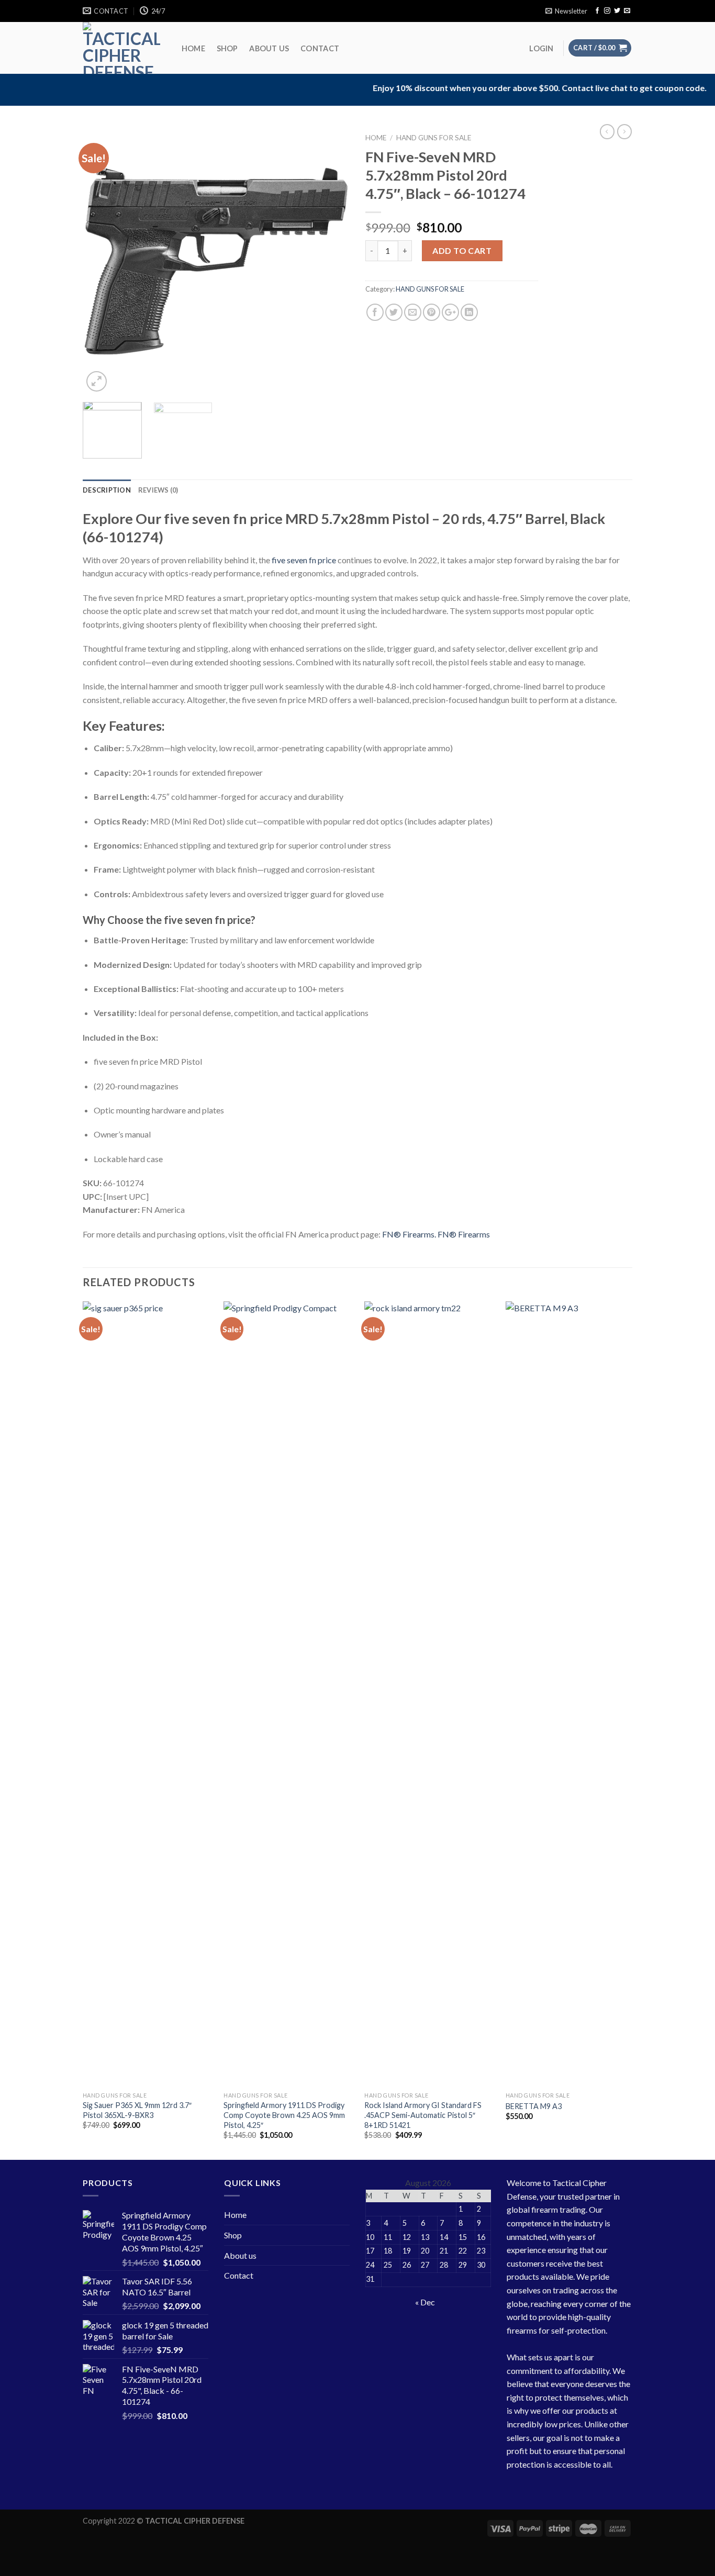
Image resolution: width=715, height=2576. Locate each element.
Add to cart (462, 250)
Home (193, 49)
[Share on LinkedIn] (469, 312)
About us (269, 49)
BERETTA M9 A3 (534, 2106)
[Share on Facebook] (375, 312)
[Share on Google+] (450, 312)
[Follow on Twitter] (617, 11)
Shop (227, 49)
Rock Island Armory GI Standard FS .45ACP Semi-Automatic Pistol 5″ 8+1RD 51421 (423, 2115)
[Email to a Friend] (413, 312)
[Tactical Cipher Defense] (121, 48)
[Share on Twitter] (394, 312)
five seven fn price (303, 560)
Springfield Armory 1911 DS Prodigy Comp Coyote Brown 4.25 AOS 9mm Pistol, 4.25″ (284, 2115)
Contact (320, 49)
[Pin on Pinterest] (432, 312)
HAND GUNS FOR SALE (434, 138)
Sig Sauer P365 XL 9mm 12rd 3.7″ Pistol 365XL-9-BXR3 (137, 2110)
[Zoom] (97, 381)
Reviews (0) (158, 490)
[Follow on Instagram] (607, 11)
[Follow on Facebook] (597, 11)
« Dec (425, 2302)
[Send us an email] (627, 11)
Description (107, 490)
